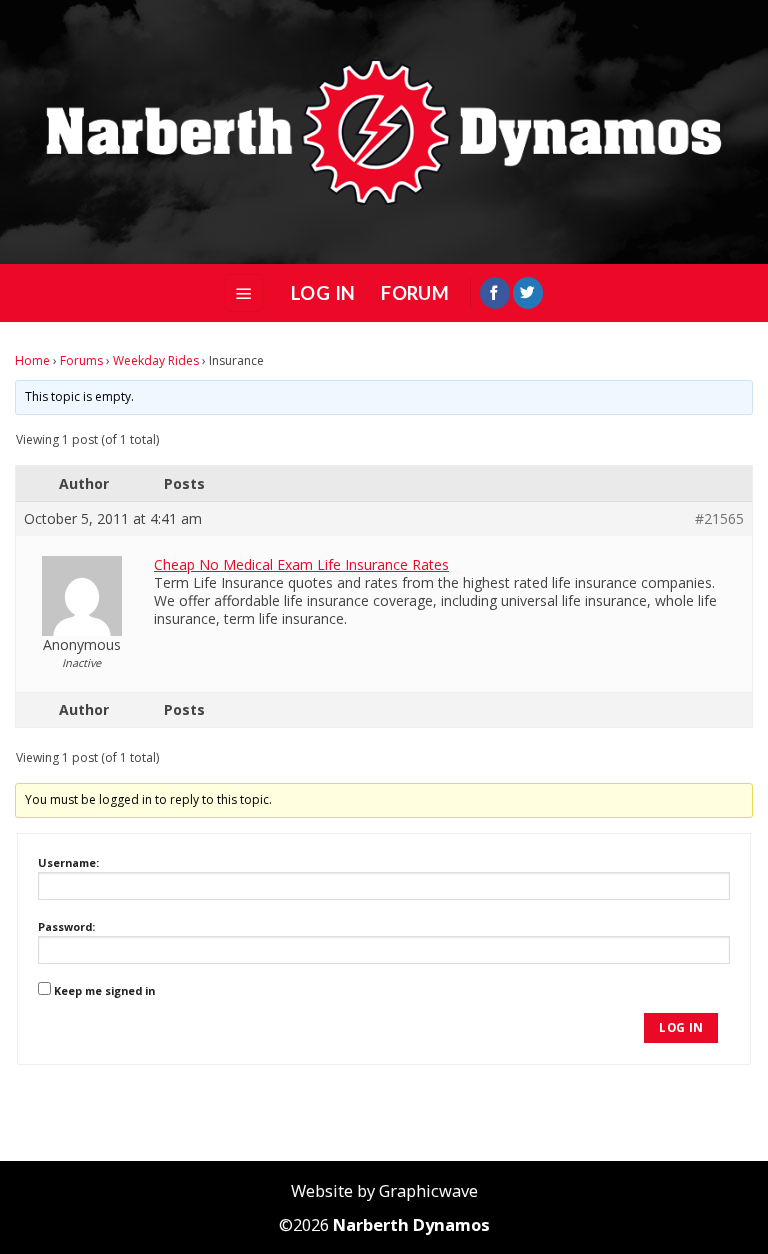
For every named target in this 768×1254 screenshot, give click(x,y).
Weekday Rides (156, 360)
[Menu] (244, 292)
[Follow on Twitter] (528, 292)
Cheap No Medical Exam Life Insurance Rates (301, 564)
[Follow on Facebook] (495, 292)
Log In (681, 1027)
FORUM (415, 293)
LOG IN (323, 293)
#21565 (719, 519)
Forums (81, 360)
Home (32, 360)
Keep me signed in (104, 990)
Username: (68, 862)
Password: (66, 926)
